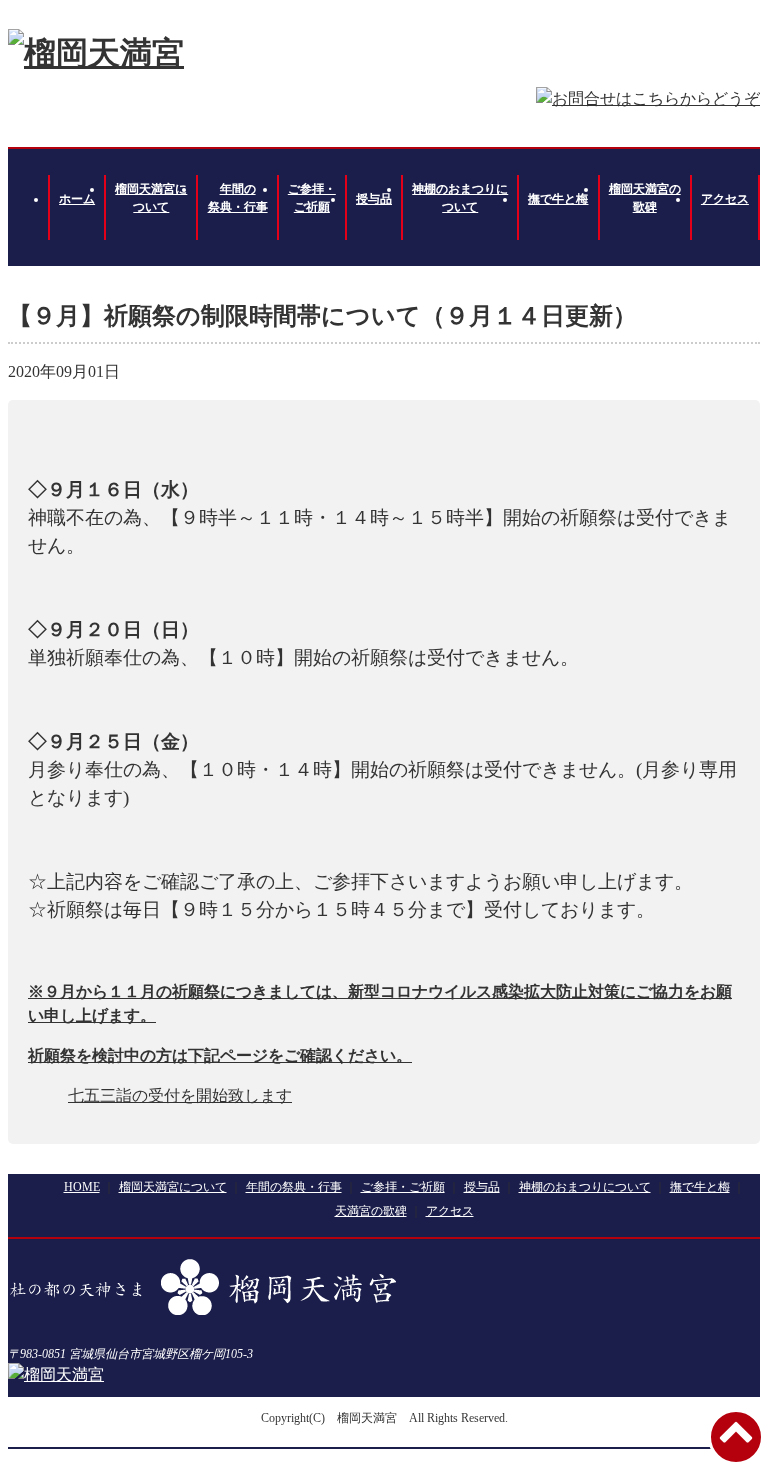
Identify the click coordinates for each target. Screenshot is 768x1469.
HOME (82, 1187)
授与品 (374, 199)
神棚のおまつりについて (460, 198)
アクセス (725, 199)
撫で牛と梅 (558, 199)
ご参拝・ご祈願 (312, 198)
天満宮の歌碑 (371, 1211)
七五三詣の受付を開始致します (180, 1095)
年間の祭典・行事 (238, 198)
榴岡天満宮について (151, 198)
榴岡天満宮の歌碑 (645, 198)
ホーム (77, 199)
